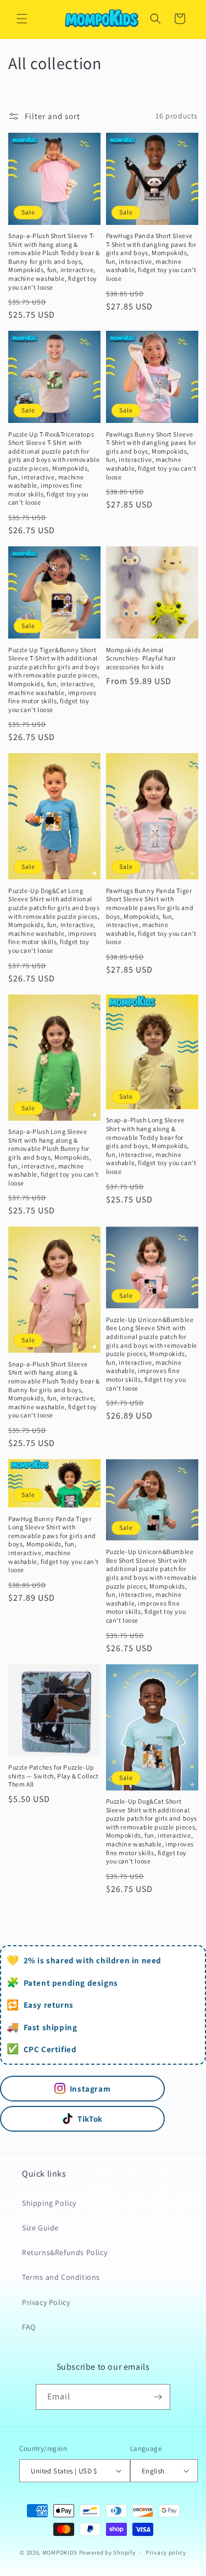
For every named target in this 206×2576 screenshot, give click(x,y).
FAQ (29, 2327)
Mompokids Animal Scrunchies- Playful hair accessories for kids (141, 658)
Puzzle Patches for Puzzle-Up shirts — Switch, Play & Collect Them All (54, 1776)
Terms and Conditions (61, 2277)
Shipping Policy (49, 2203)
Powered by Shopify (107, 2552)
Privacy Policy (46, 2302)
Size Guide (40, 2228)
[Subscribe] (158, 2397)
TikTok (90, 2119)
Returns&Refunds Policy (65, 2252)
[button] (22, 19)
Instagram (90, 2089)
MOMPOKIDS (60, 2552)
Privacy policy (166, 2552)
